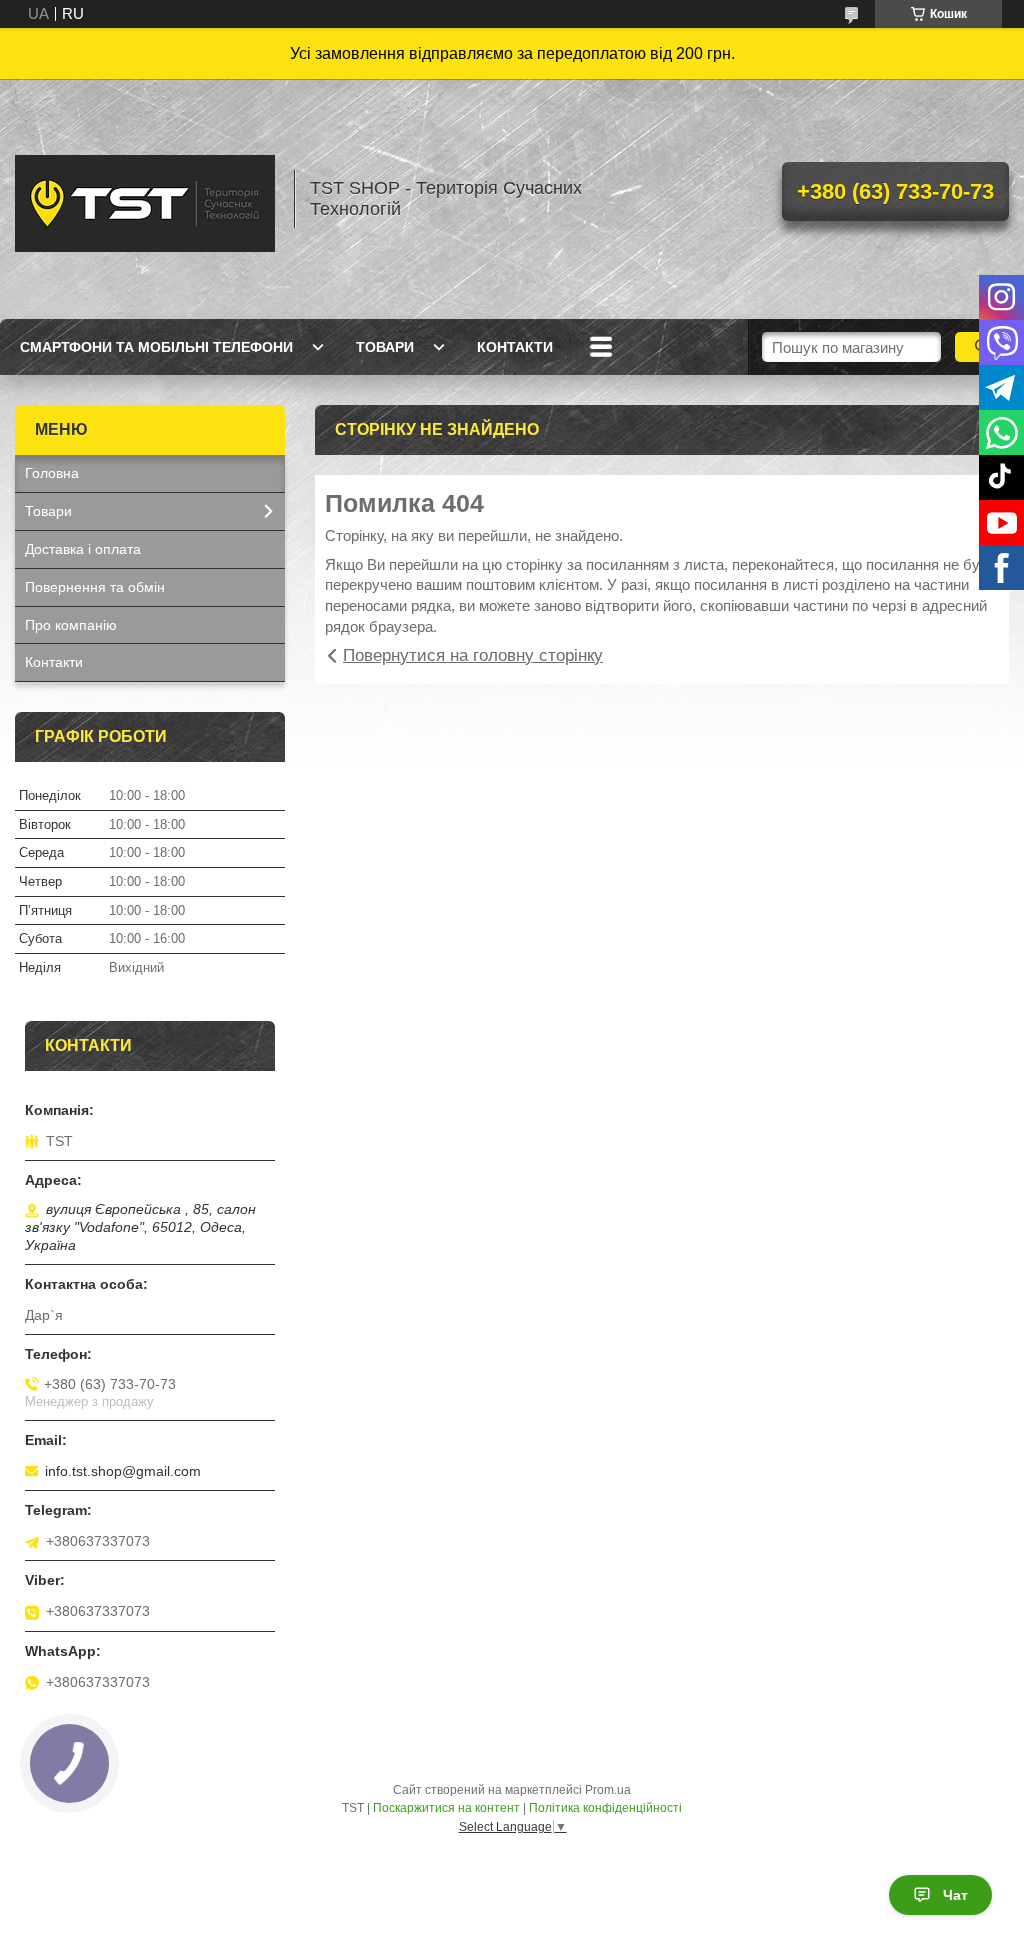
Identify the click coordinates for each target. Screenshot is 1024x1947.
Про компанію (71, 625)
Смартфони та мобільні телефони (156, 347)
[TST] (145, 199)
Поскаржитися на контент (446, 1808)
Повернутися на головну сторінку (473, 655)
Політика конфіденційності (605, 1808)
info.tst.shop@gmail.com (123, 1471)
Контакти (515, 347)
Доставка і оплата (83, 549)
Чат (955, 1895)
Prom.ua (608, 1790)
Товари (385, 347)
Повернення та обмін (95, 587)
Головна (52, 473)
